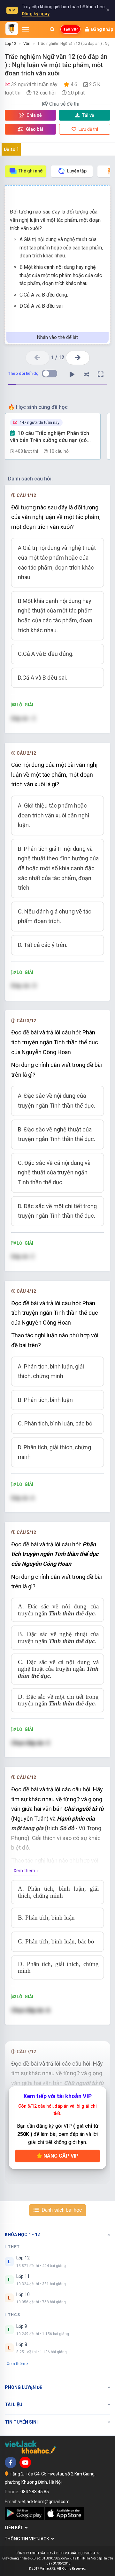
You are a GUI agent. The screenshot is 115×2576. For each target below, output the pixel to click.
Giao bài (34, 129)
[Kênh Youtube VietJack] (25, 2462)
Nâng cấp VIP (60, 2156)
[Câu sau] (78, 358)
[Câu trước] (38, 358)
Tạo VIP (70, 29)
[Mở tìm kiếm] (52, 29)
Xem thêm (16, 2364)
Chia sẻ (34, 115)
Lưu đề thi (88, 129)
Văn (27, 44)
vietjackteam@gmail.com (44, 2502)
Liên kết (15, 2528)
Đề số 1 (11, 149)
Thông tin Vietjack (28, 2539)
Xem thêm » (26, 1871)
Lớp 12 (11, 44)
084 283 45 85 (35, 2492)
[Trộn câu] (86, 374)
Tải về (88, 115)
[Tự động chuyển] (72, 374)
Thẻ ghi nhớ (31, 171)
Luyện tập (77, 171)
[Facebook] (11, 2462)
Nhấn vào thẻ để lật (57, 337)
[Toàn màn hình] (101, 374)
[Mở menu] (26, 29)
